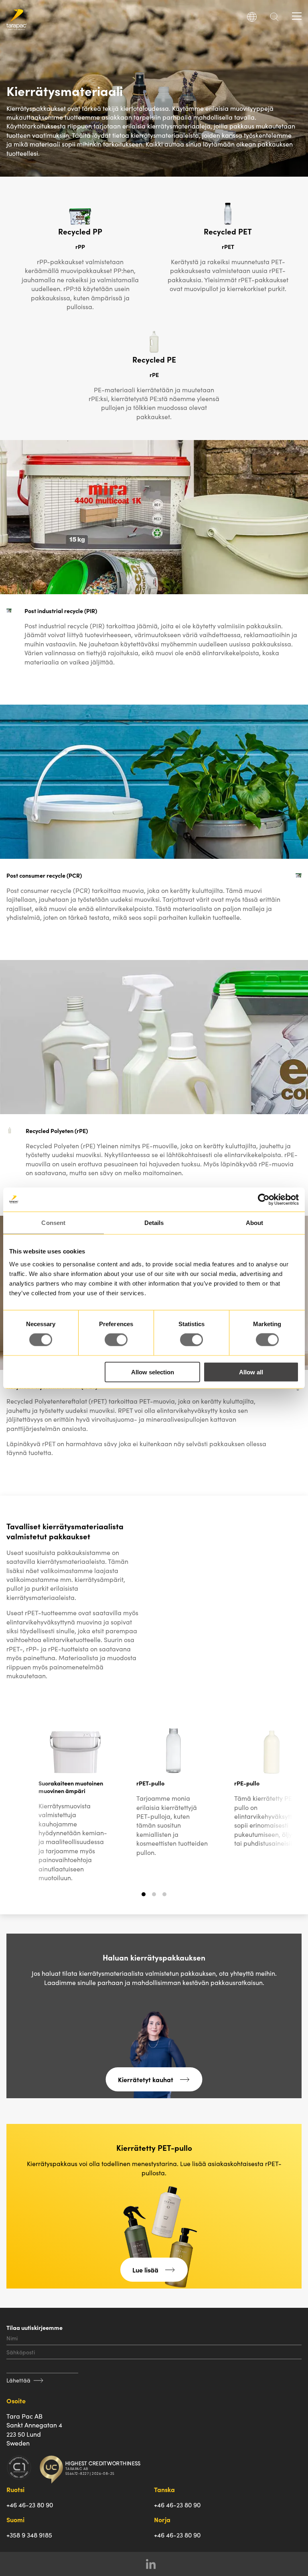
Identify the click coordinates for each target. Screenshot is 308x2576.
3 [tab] (165, 1898)
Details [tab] (154, 1223)
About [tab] (255, 1223)
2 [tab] (154, 1898)
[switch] (116, 1340)
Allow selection (153, 1372)
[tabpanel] (75, 1803)
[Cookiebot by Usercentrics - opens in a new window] (264, 1200)
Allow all (251, 1372)
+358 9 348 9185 (29, 2535)
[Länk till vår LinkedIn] (154, 2564)
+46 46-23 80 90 (30, 2505)
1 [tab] (144, 1898)
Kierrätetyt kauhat (146, 2079)
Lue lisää (145, 2270)
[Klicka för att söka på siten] (274, 19)
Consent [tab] (53, 1223)
